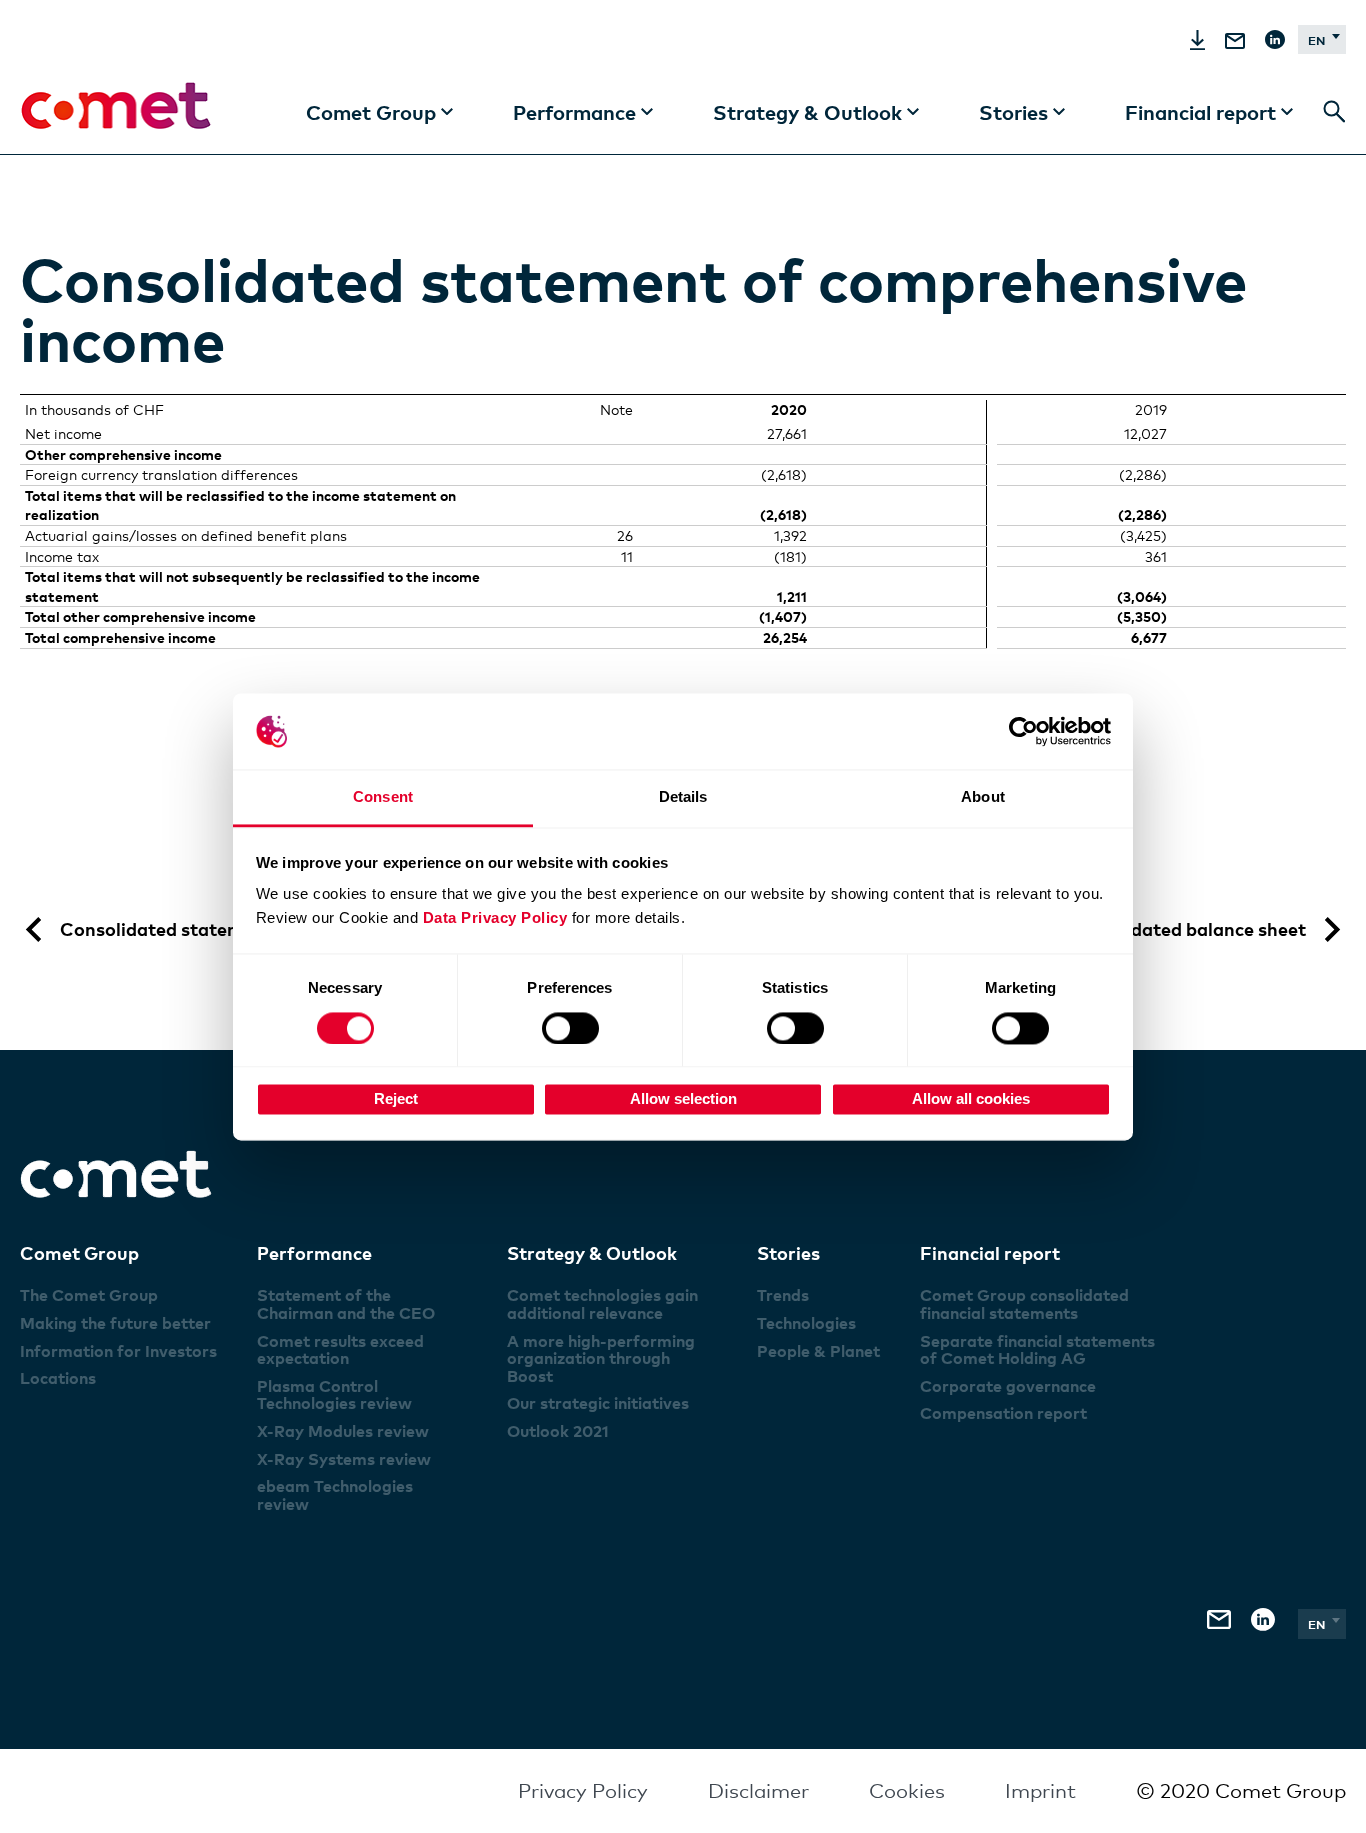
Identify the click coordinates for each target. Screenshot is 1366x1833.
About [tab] (983, 797)
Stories (788, 1252)
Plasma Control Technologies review (334, 1395)
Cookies (907, 1791)
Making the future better (115, 1323)
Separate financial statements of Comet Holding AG (1037, 1350)
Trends (783, 1295)
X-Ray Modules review (343, 1431)
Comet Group (79, 1252)
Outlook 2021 (558, 1431)
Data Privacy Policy (495, 918)
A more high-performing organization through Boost (601, 1358)
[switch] (570, 1028)
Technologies (806, 1323)
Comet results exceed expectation (340, 1350)
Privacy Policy (583, 1791)
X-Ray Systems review (344, 1459)
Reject (396, 1099)
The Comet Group (89, 1295)
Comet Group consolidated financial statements (1024, 1304)
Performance (314, 1252)
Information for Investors (118, 1351)
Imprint (1040, 1791)
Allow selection (683, 1099)
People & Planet (818, 1351)
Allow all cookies (971, 1099)
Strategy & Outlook (592, 1252)
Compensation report (1003, 1413)
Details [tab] (683, 797)
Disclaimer (758, 1791)
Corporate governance (1008, 1386)
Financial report (990, 1252)
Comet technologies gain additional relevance (602, 1304)
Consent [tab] (383, 797)
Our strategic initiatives (598, 1403)
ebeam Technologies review (335, 1495)
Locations (58, 1378)
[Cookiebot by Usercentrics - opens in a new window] (1023, 731)
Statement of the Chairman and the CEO (346, 1304)
